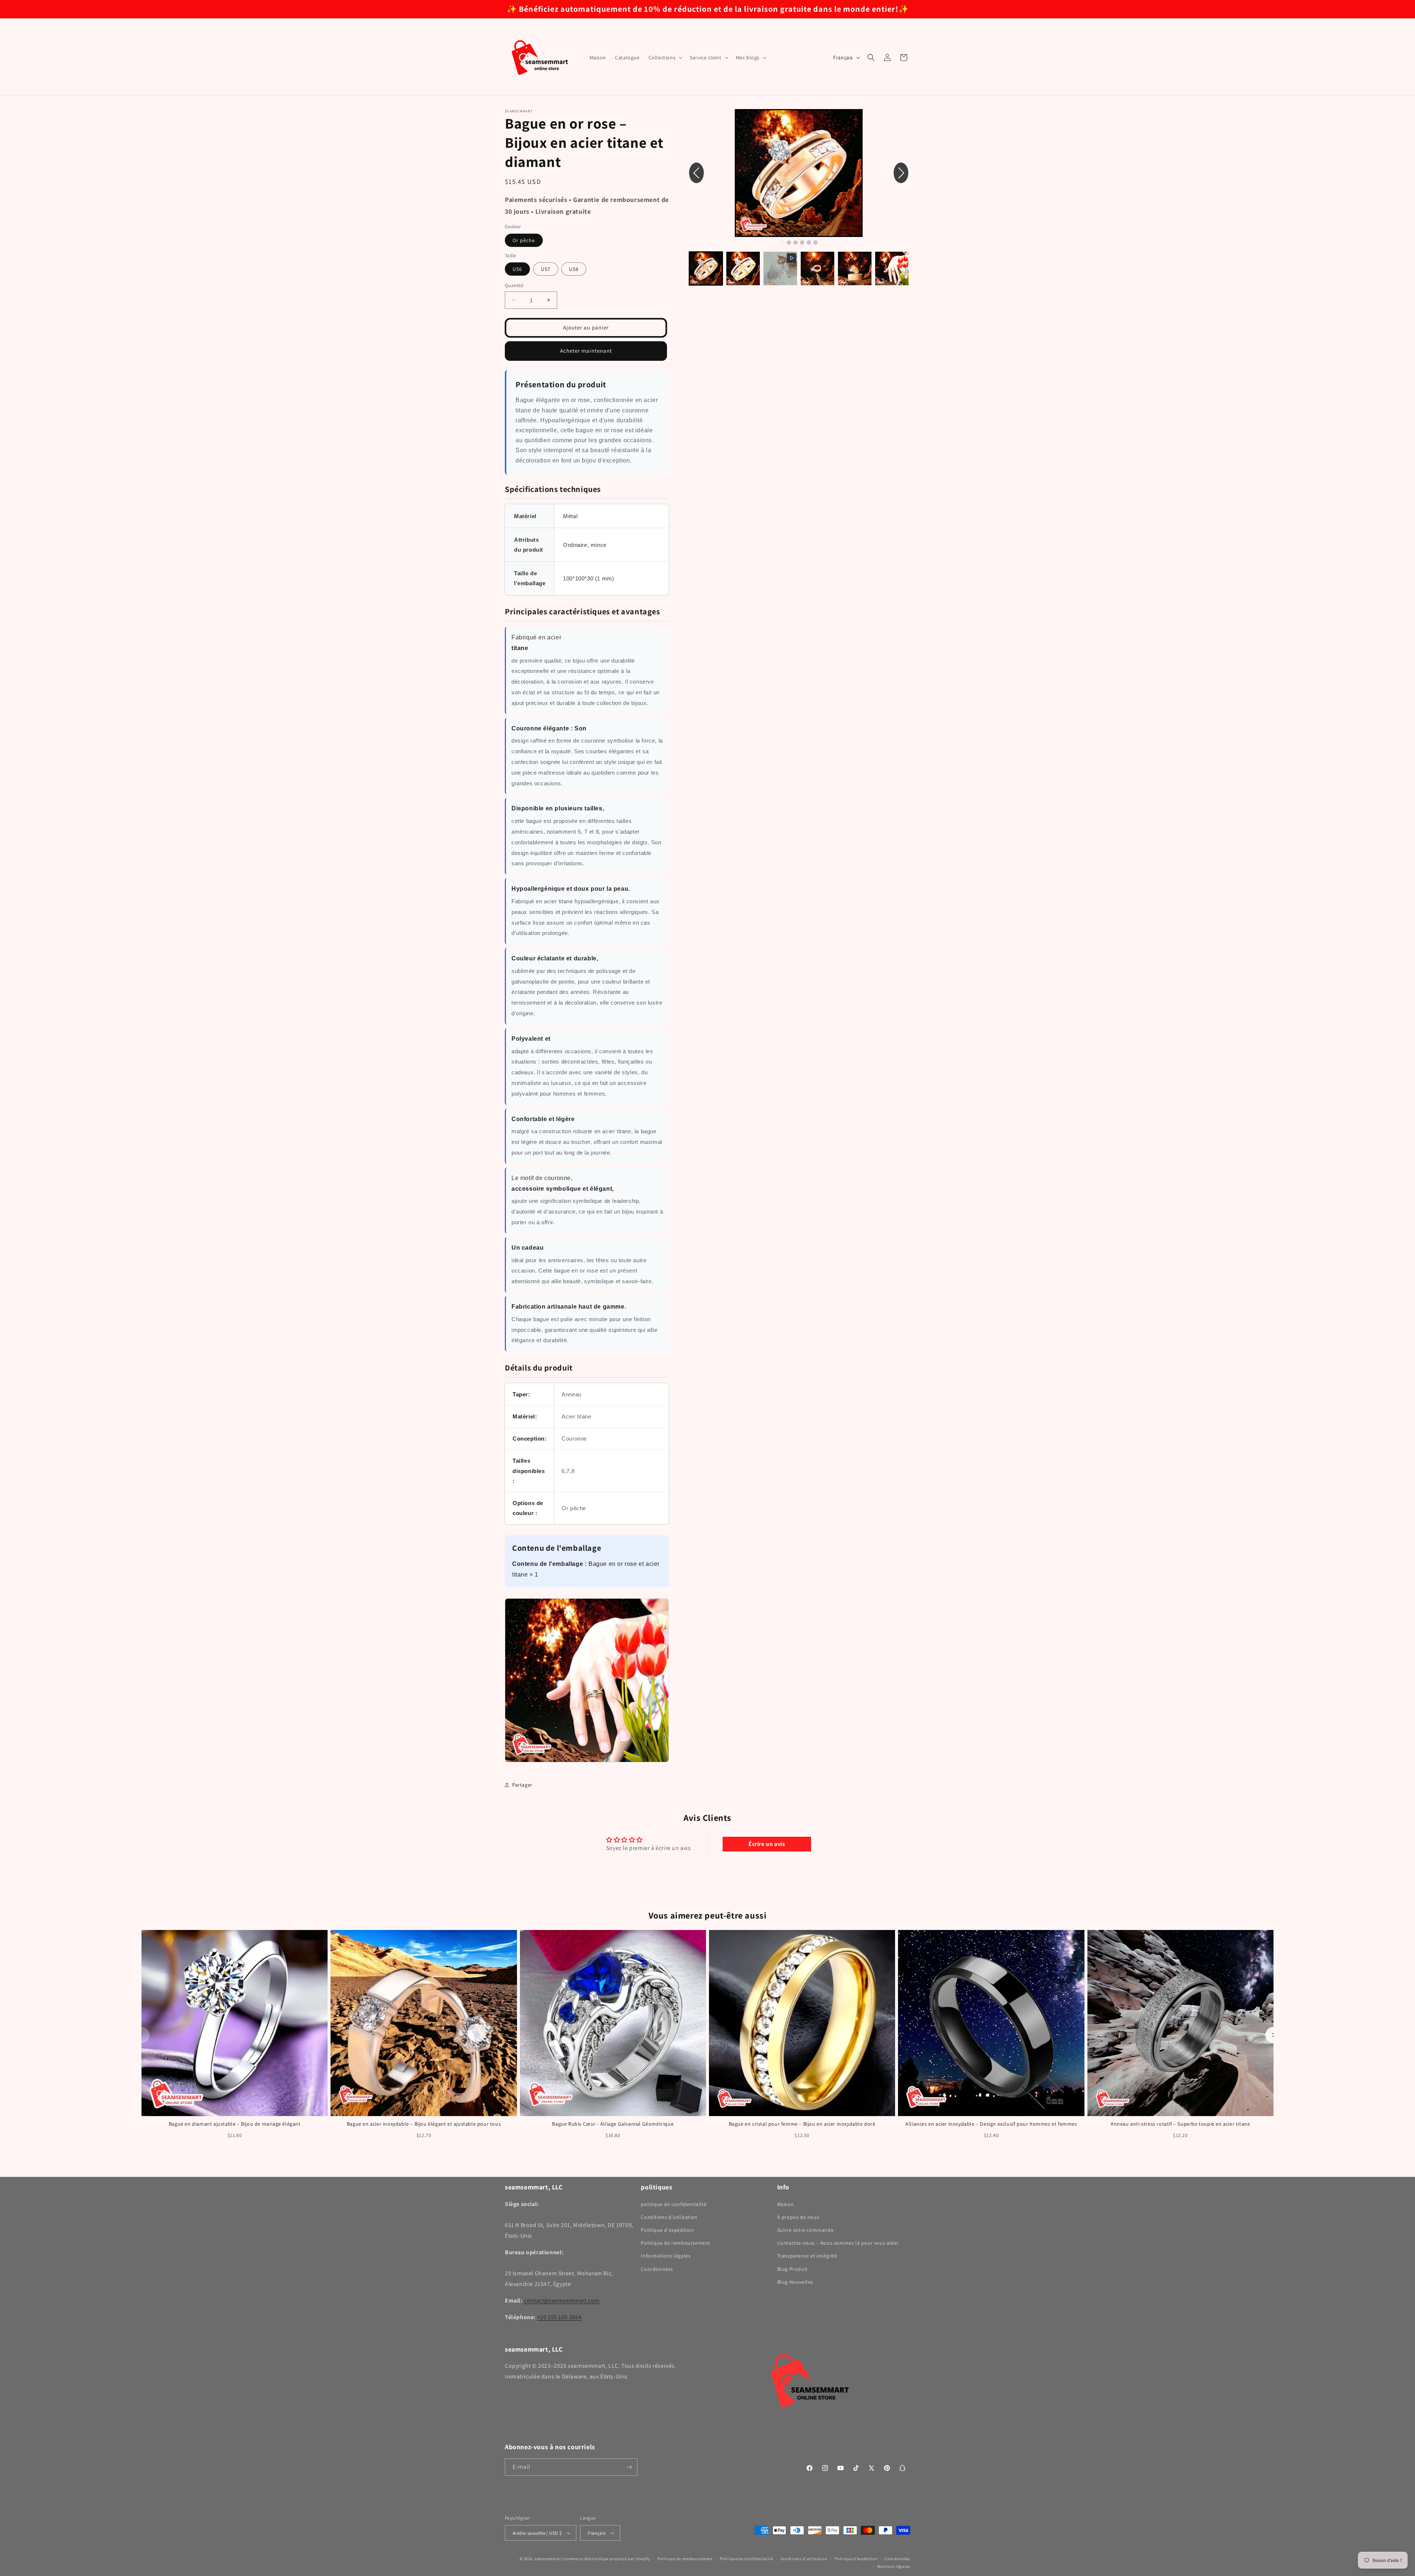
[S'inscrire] (629, 2467)
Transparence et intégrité (807, 2256)
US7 (546, 269)
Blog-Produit (792, 2269)
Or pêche (524, 240)
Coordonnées (657, 2269)
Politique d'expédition (667, 2230)
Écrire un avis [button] (767, 1844)
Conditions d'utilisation (669, 2217)
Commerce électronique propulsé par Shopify (607, 2559)
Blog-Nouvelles (795, 2282)
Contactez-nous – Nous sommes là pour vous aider (838, 2243)
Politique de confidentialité (746, 2559)
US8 (574, 269)
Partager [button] (522, 1785)
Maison (786, 2204)
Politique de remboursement (676, 2243)
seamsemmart (548, 2559)
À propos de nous (798, 2217)
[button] (665, 57)
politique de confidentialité (674, 2204)
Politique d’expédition (856, 2559)
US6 (517, 269)
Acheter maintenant (586, 351)
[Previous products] (141, 2035)
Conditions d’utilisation (804, 2559)
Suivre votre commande (806, 2230)
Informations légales (666, 2256)
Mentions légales (894, 2566)
